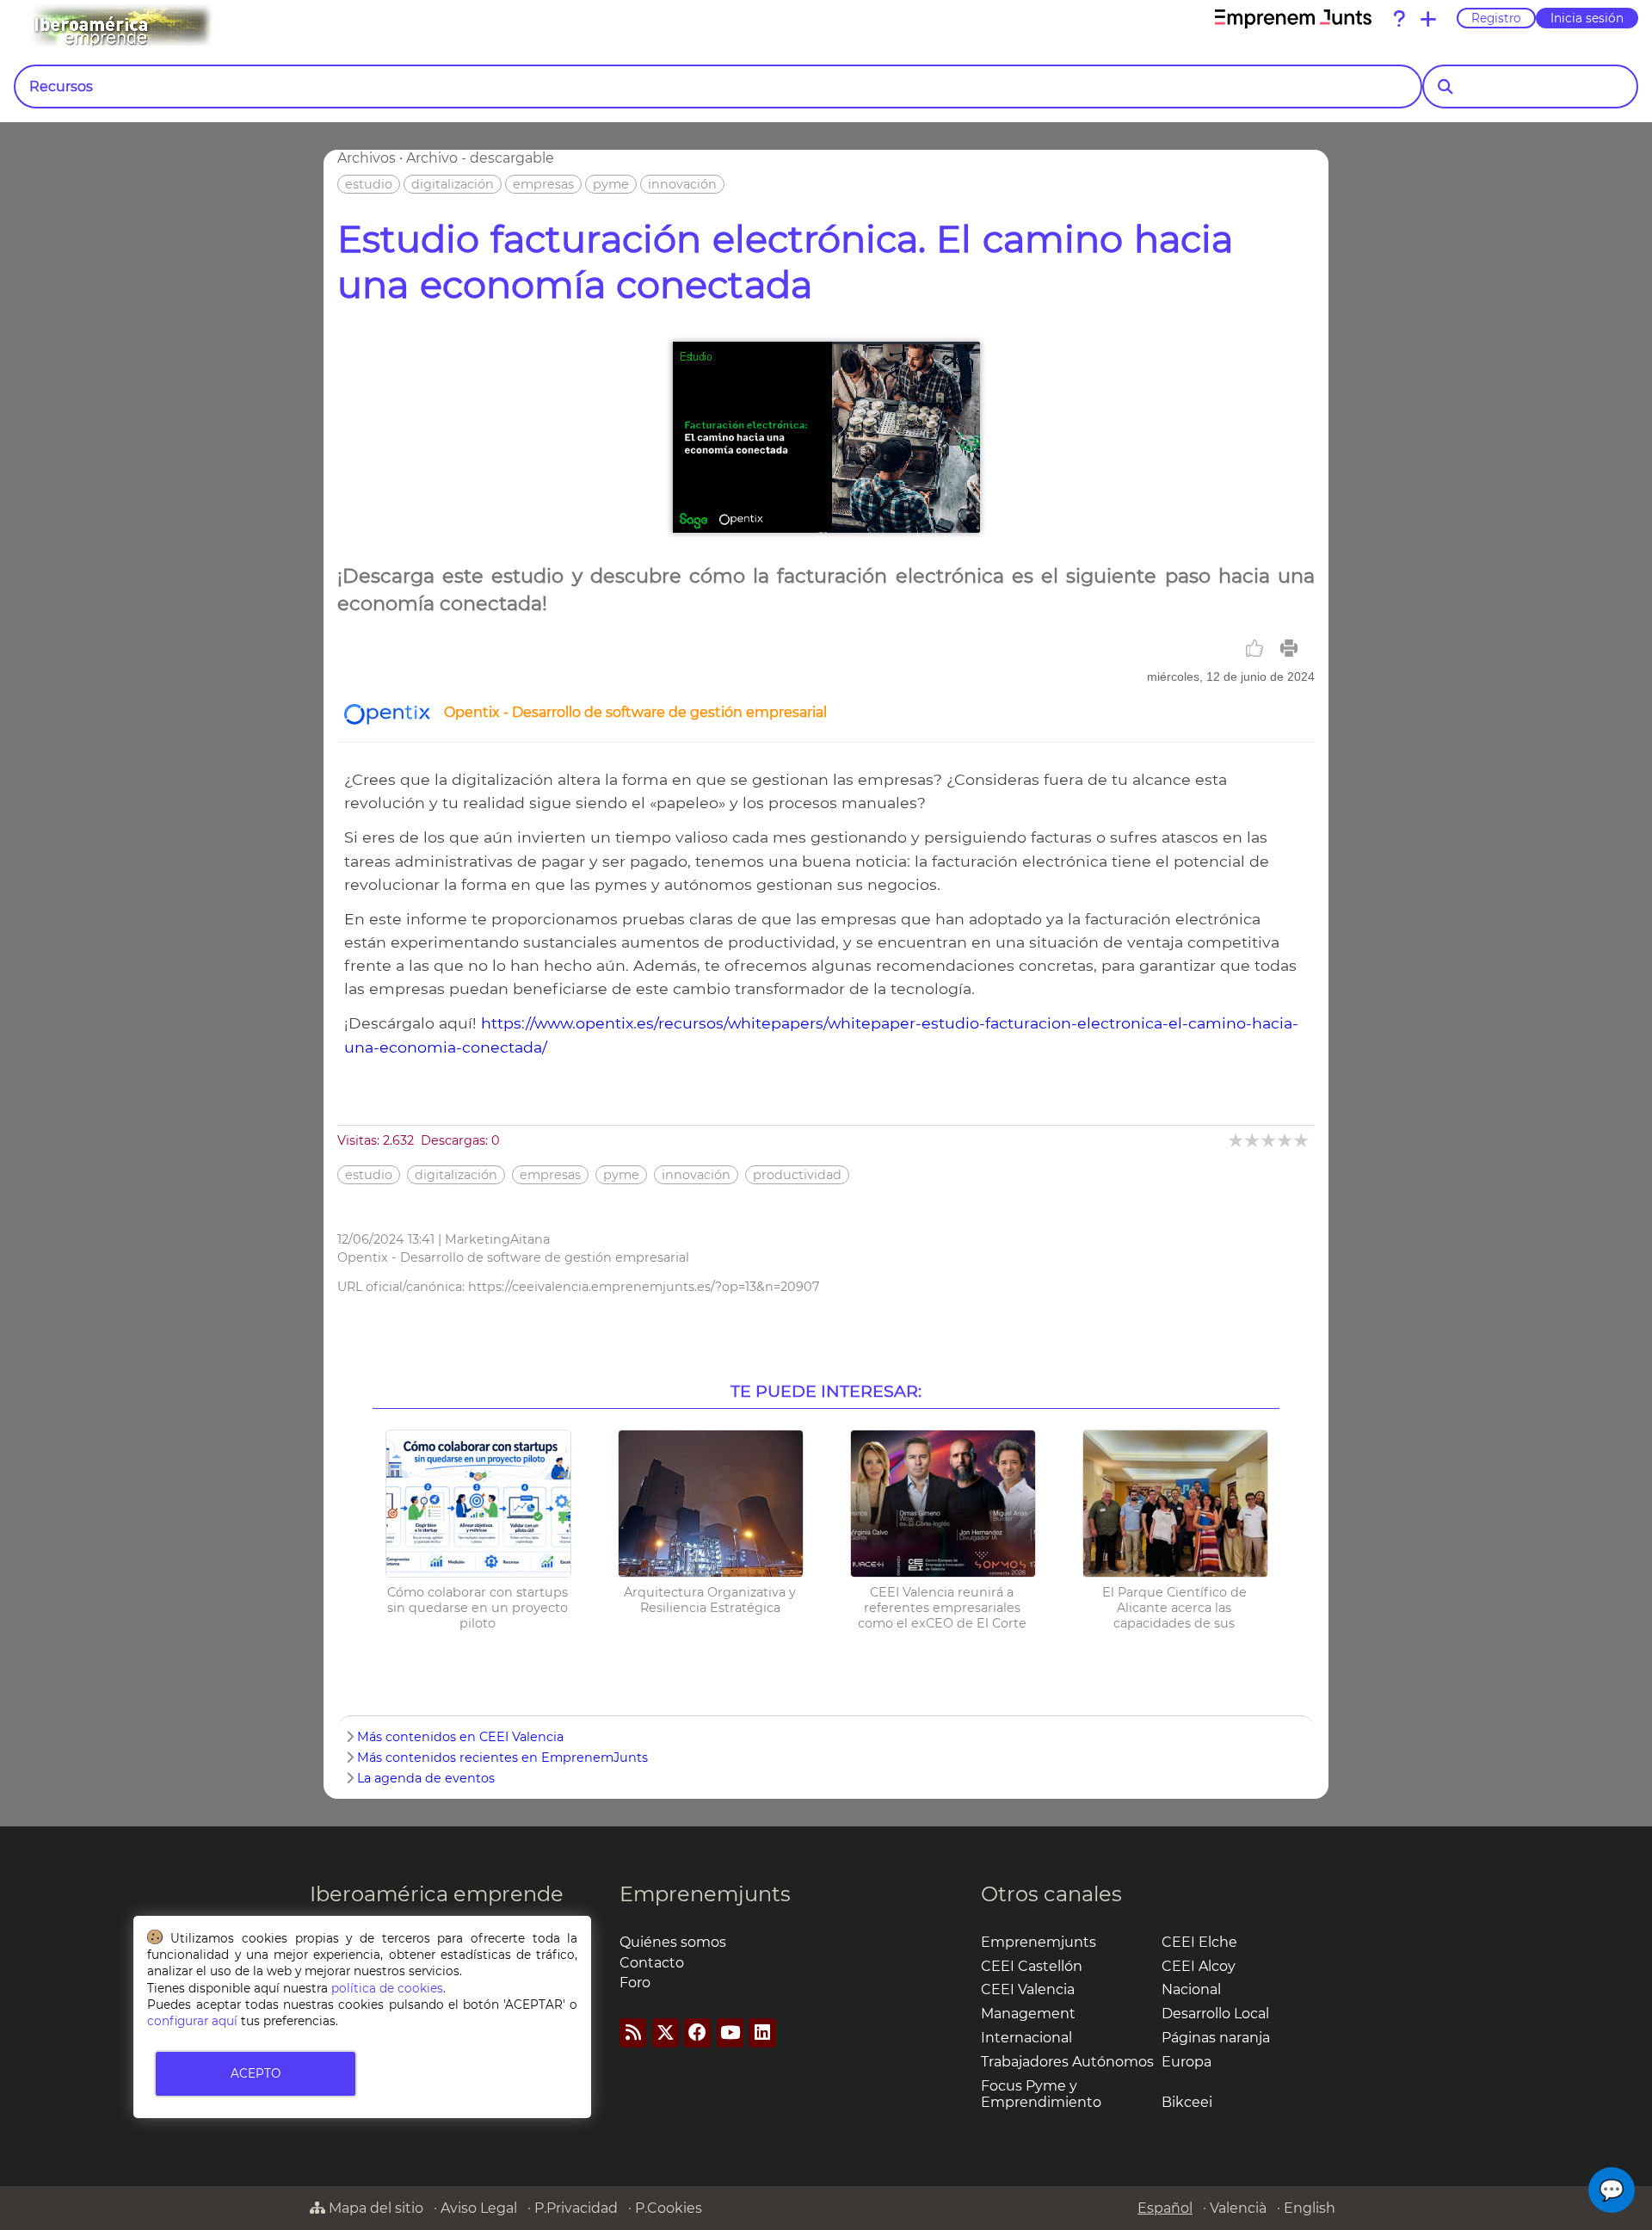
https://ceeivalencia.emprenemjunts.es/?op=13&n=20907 (644, 1287)
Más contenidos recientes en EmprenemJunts (502, 1757)
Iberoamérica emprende (437, 1894)
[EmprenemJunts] (1293, 19)
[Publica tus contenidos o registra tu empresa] (1428, 19)
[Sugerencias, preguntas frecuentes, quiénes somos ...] (1399, 19)
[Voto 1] (1237, 1140)
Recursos (61, 86)
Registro (1496, 18)
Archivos (367, 158)
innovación (682, 184)
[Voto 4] (1286, 1140)
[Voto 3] (1270, 1140)
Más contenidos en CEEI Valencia (460, 1737)
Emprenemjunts (705, 1894)
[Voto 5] (1302, 1140)
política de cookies (387, 1988)
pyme (611, 184)
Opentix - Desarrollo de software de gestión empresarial (635, 712)
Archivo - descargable (480, 158)
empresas (543, 184)
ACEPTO (256, 2073)
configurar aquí (192, 2021)
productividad (797, 1175)
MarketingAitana (497, 1239)
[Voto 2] (1253, 1140)
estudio (369, 184)
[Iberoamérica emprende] (193, 25)
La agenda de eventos (426, 1778)
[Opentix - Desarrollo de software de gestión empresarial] (387, 720)
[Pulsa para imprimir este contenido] (1289, 648)
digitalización (453, 184)
